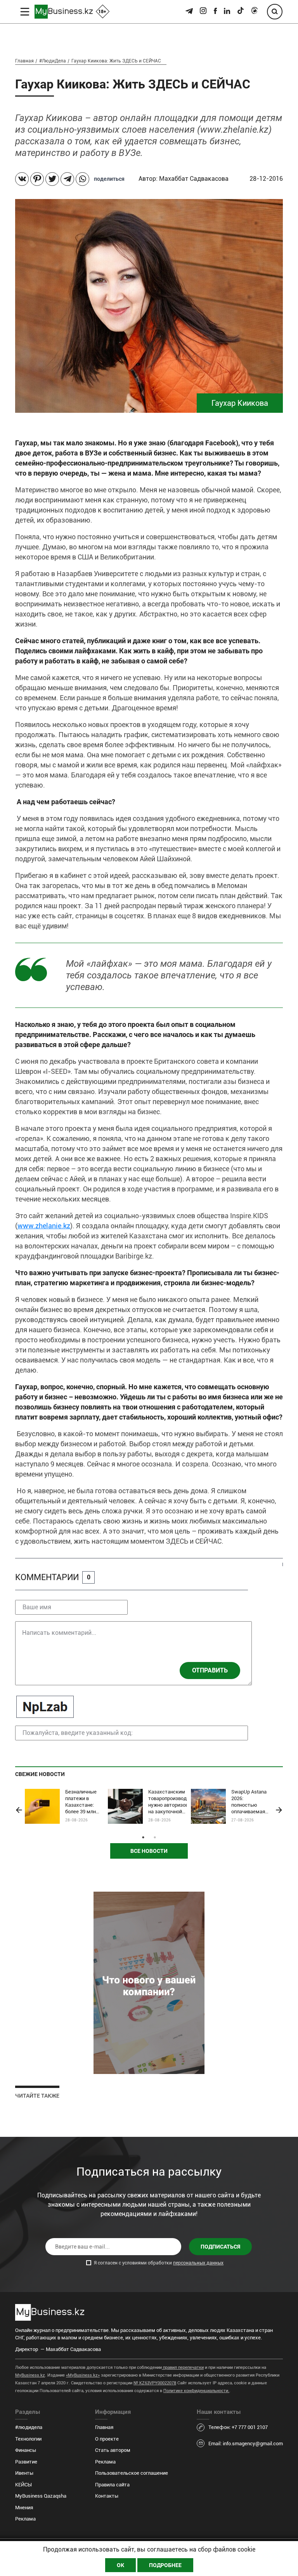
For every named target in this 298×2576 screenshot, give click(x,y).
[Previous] (19, 1810)
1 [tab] (143, 1837)
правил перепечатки (183, 2367)
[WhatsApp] (82, 179)
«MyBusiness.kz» (83, 2375)
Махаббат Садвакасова (195, 179)
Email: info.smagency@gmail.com (246, 2444)
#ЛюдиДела (53, 61)
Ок (120, 2565)
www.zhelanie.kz (44, 1226)
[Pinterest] (37, 179)
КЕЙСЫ (23, 2485)
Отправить (210, 1670)
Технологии (28, 2439)
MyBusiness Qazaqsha (41, 2496)
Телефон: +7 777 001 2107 (238, 2427)
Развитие (26, 2462)
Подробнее (165, 2565)
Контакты (107, 2496)
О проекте (107, 2439)
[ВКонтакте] (22, 179)
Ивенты (24, 2473)
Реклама (25, 2519)
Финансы (26, 2450)
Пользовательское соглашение (132, 2473)
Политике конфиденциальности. (196, 2391)
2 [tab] (155, 1837)
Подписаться (220, 2247)
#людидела (29, 2427)
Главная (24, 61)
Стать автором (113, 2450)
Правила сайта (112, 2485)
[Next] (279, 1810)
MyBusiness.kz (30, 2375)
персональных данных (198, 2263)
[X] (52, 179)
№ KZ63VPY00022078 (155, 2383)
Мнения (24, 2508)
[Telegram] (67, 179)
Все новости (149, 1851)
